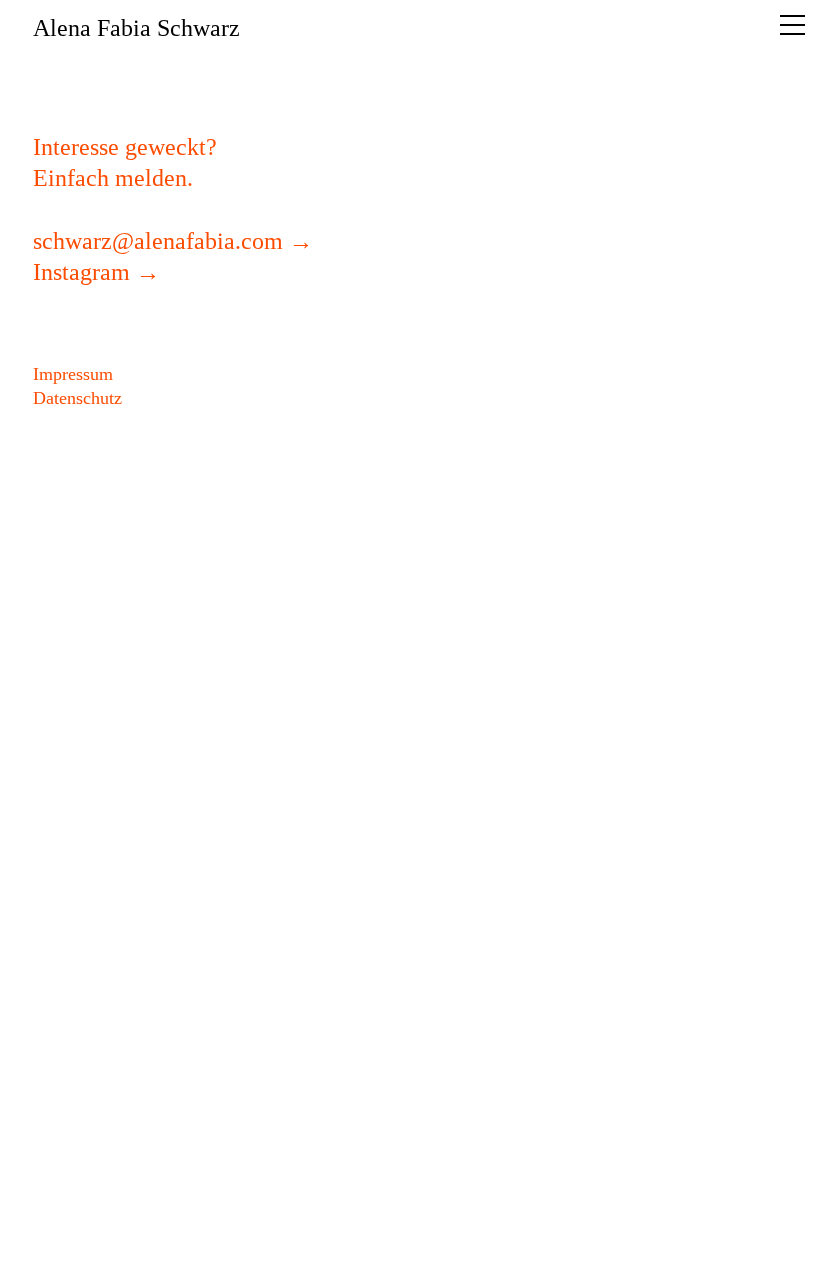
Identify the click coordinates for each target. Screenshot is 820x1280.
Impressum (73, 374)
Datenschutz (77, 398)
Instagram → (96, 272)
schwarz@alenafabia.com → (173, 241)
